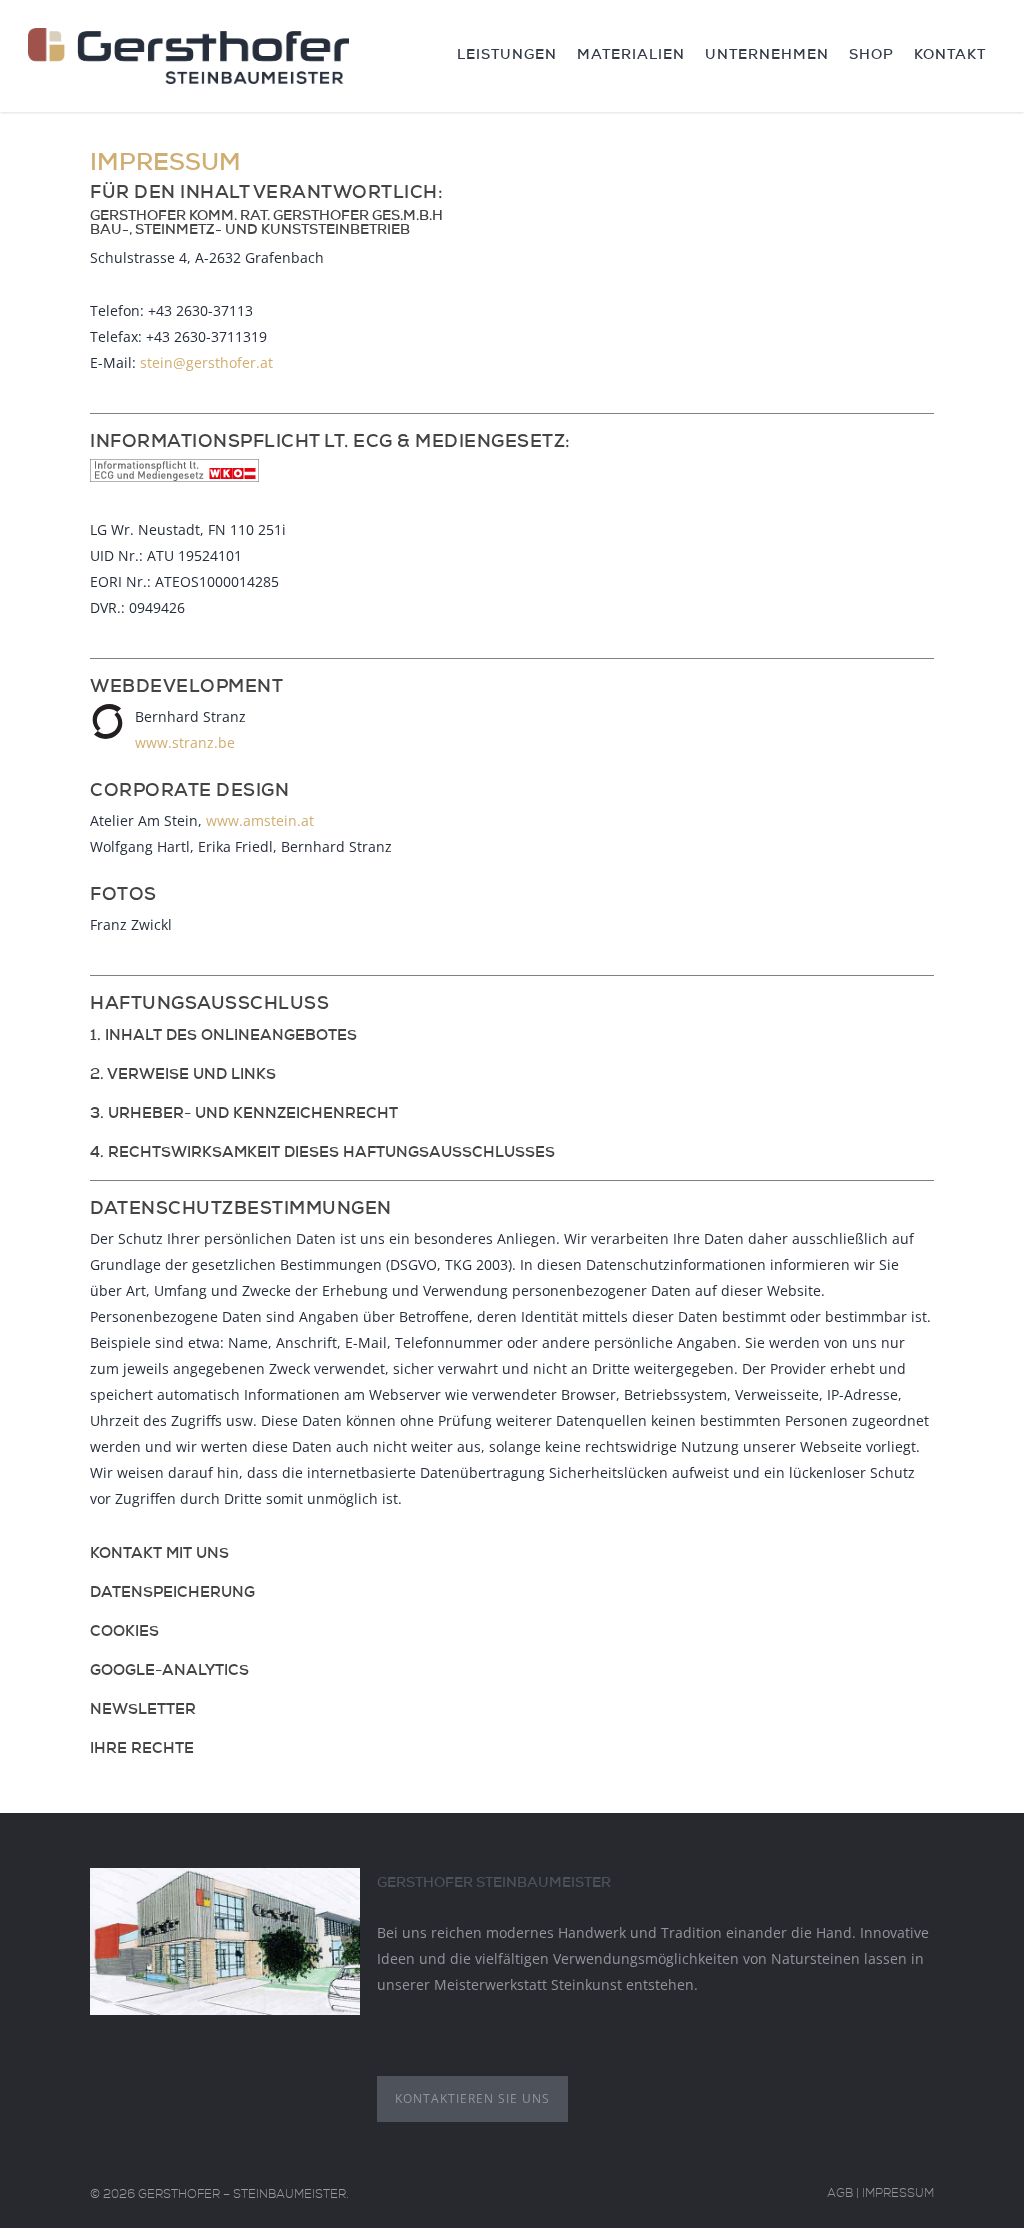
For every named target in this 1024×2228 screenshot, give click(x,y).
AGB (840, 2195)
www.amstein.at (260, 820)
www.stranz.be (185, 742)
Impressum (898, 2195)
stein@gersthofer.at (206, 362)
